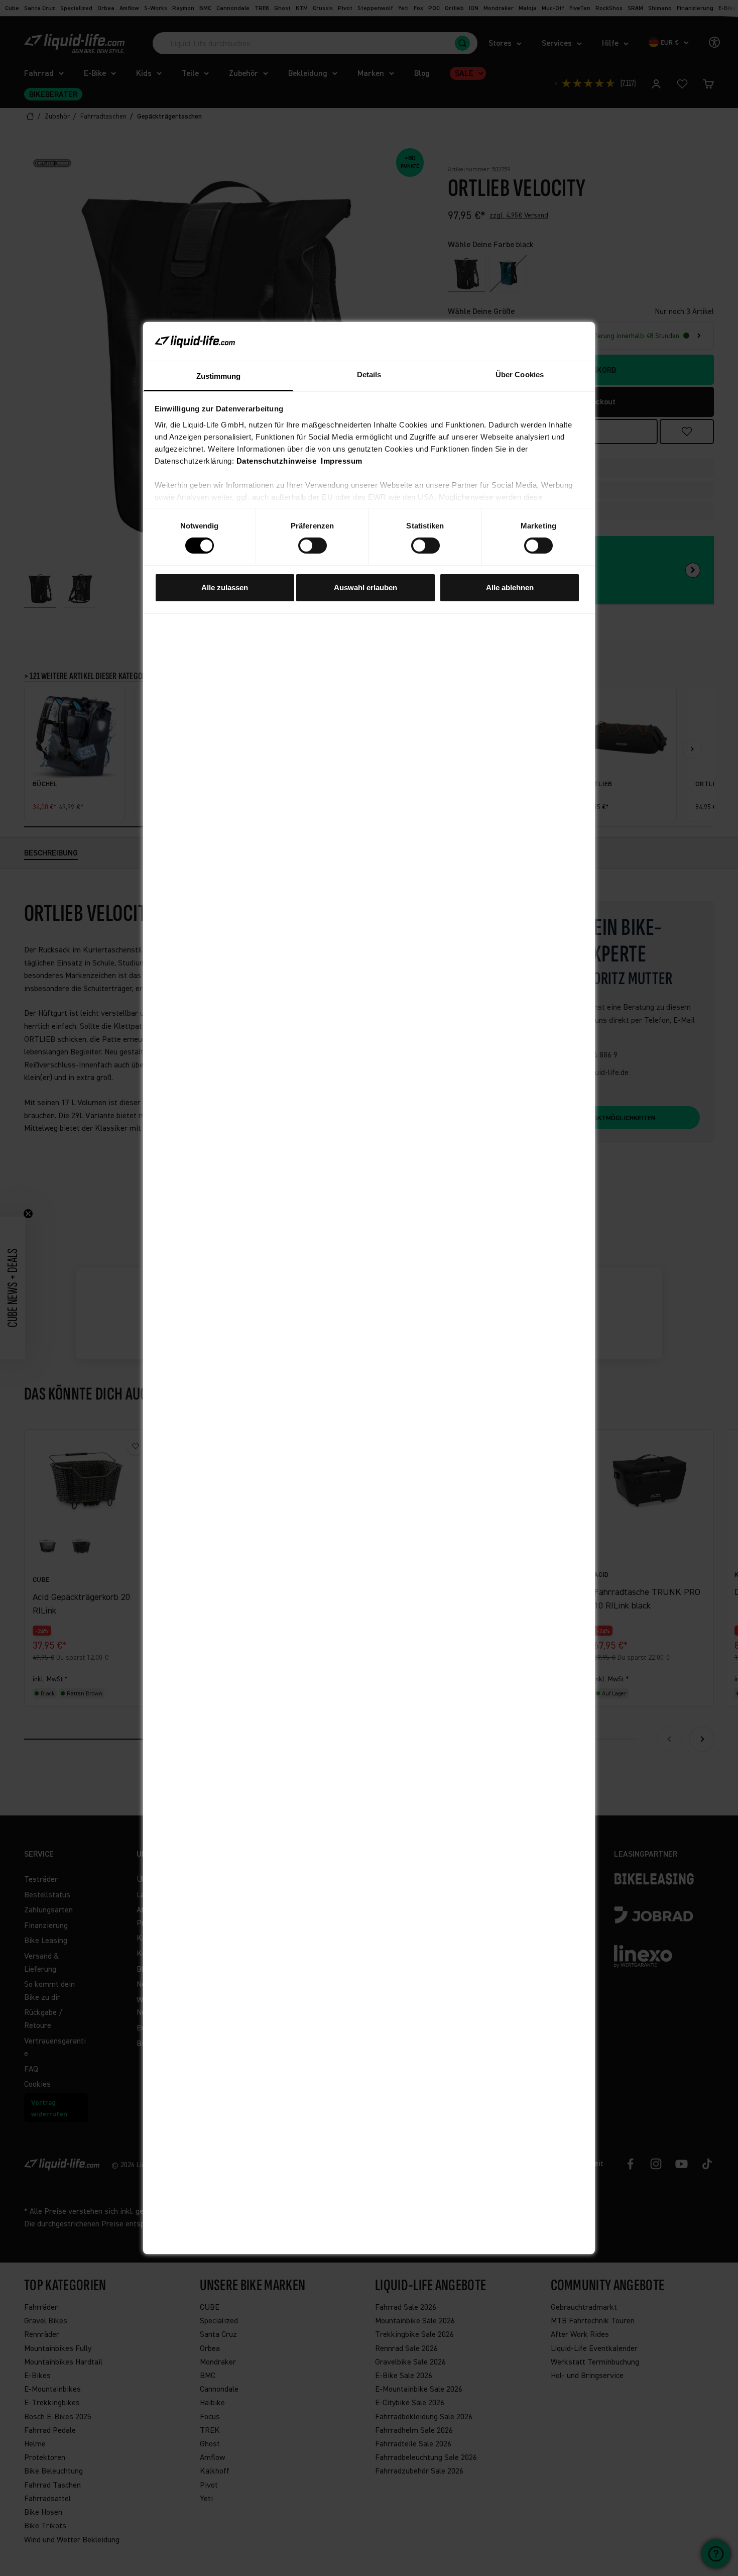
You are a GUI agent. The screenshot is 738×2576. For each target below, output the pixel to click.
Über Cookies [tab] (520, 374)
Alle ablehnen (510, 587)
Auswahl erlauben (365, 587)
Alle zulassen (225, 587)
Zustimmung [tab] (219, 376)
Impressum (342, 461)
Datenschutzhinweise (277, 461)
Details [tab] (369, 374)
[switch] (313, 546)
